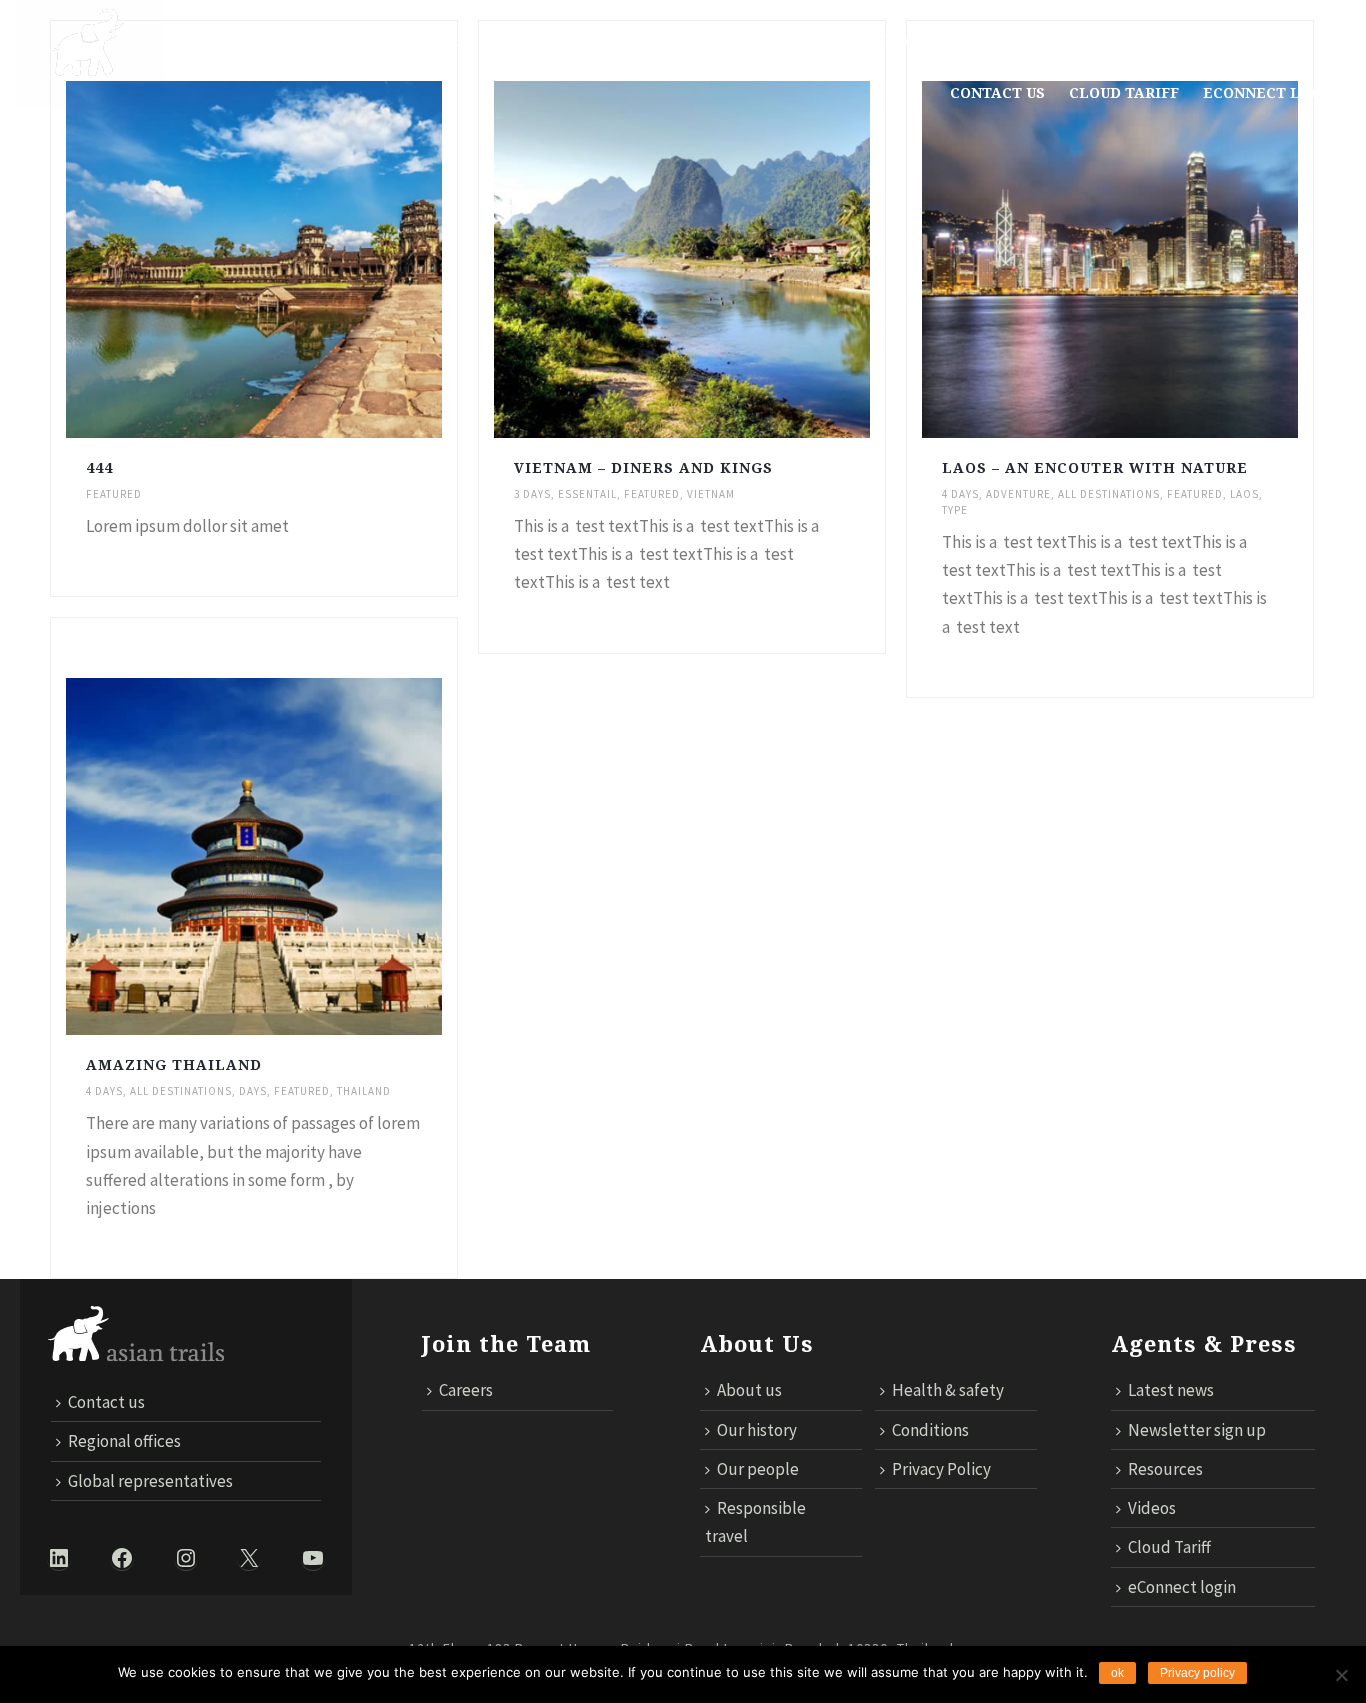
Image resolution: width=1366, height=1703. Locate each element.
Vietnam (711, 494)
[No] (1341, 1675)
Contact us (997, 93)
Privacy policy (1197, 1673)
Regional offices (124, 1441)
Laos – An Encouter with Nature (1095, 468)
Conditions (930, 1430)
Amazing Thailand (174, 1065)
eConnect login (1182, 1587)
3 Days (532, 494)
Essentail (587, 494)
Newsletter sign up (1197, 1430)
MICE (776, 41)
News (709, 41)
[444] (297, 260)
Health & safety (948, 1390)
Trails (441, 41)
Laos (1244, 494)
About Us (213, 41)
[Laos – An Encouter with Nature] (1153, 260)
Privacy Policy (941, 1469)
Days (253, 1091)
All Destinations (1109, 494)
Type (955, 510)
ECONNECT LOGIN (1271, 93)
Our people (758, 1469)
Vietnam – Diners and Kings (643, 468)
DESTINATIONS (332, 41)
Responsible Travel (578, 41)
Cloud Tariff (1124, 93)
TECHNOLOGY (873, 41)
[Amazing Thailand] (297, 857)
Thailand (364, 1091)
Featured (114, 494)
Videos (1152, 1508)
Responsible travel (755, 1522)
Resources (1165, 1469)
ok (1117, 1673)
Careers (466, 1390)
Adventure (1018, 494)
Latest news (1171, 1390)
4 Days (960, 494)
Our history (757, 1430)
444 (99, 468)
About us (749, 1390)
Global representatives (150, 1481)
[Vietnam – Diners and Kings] (725, 260)
